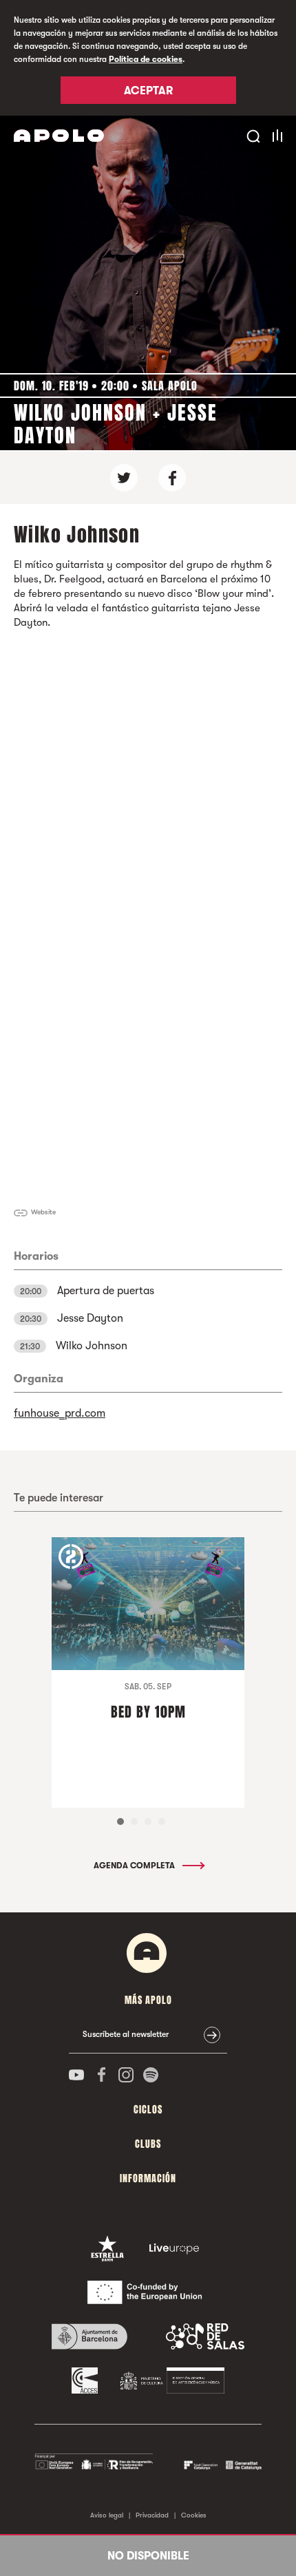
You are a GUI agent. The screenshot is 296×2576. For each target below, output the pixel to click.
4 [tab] (162, 1822)
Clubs (148, 2144)
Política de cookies (146, 59)
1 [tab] (120, 1822)
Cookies (194, 2515)
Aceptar (148, 91)
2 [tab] (134, 1822)
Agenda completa (135, 1866)
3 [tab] (148, 1822)
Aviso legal (107, 2515)
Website (43, 1212)
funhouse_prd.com (60, 1413)
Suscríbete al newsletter (126, 2034)
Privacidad (152, 2515)
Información (148, 2178)
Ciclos (148, 2110)
